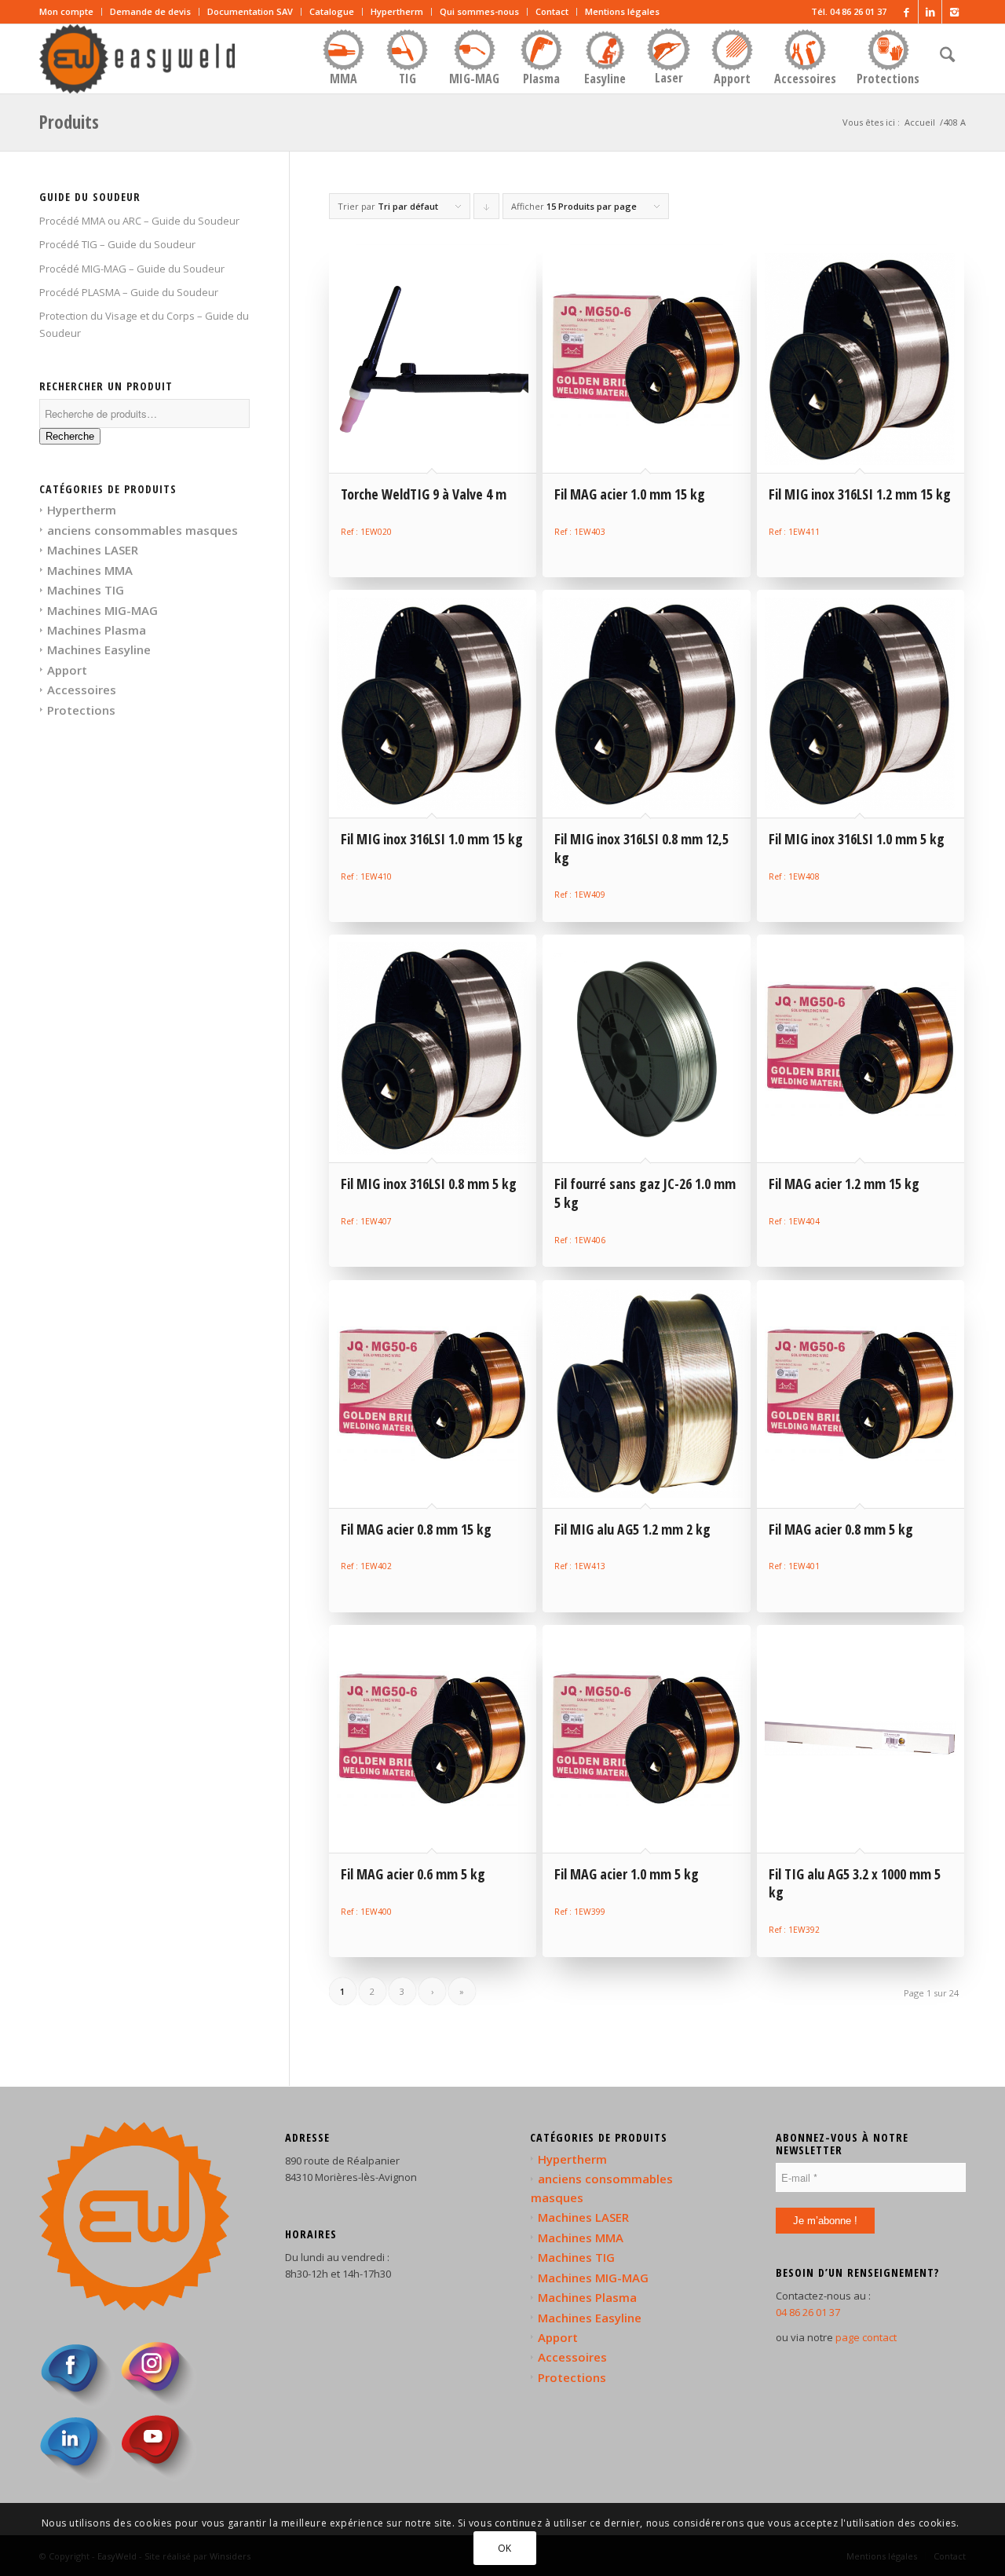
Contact (552, 11)
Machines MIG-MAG (102, 610)
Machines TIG (86, 590)
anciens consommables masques (143, 530)
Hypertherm (397, 11)
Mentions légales (622, 11)
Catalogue (332, 11)
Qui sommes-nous (479, 11)
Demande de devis (150, 11)
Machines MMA (90, 570)
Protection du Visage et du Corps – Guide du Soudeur (144, 324)
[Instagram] (954, 12)
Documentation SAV (250, 11)
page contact (866, 2337)
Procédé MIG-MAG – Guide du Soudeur (132, 269)
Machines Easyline (99, 649)
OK (505, 2548)
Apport (67, 670)
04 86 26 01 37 (808, 2312)
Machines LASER (93, 550)
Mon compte (66, 11)
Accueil (920, 122)
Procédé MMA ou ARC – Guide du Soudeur (139, 221)
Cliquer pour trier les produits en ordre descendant (487, 210)
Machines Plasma (97, 630)
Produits (69, 122)
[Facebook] (906, 12)
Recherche (70, 436)
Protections (81, 710)
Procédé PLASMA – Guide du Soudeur (129, 292)
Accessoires (82, 690)
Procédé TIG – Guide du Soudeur (117, 244)
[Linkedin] (930, 12)
